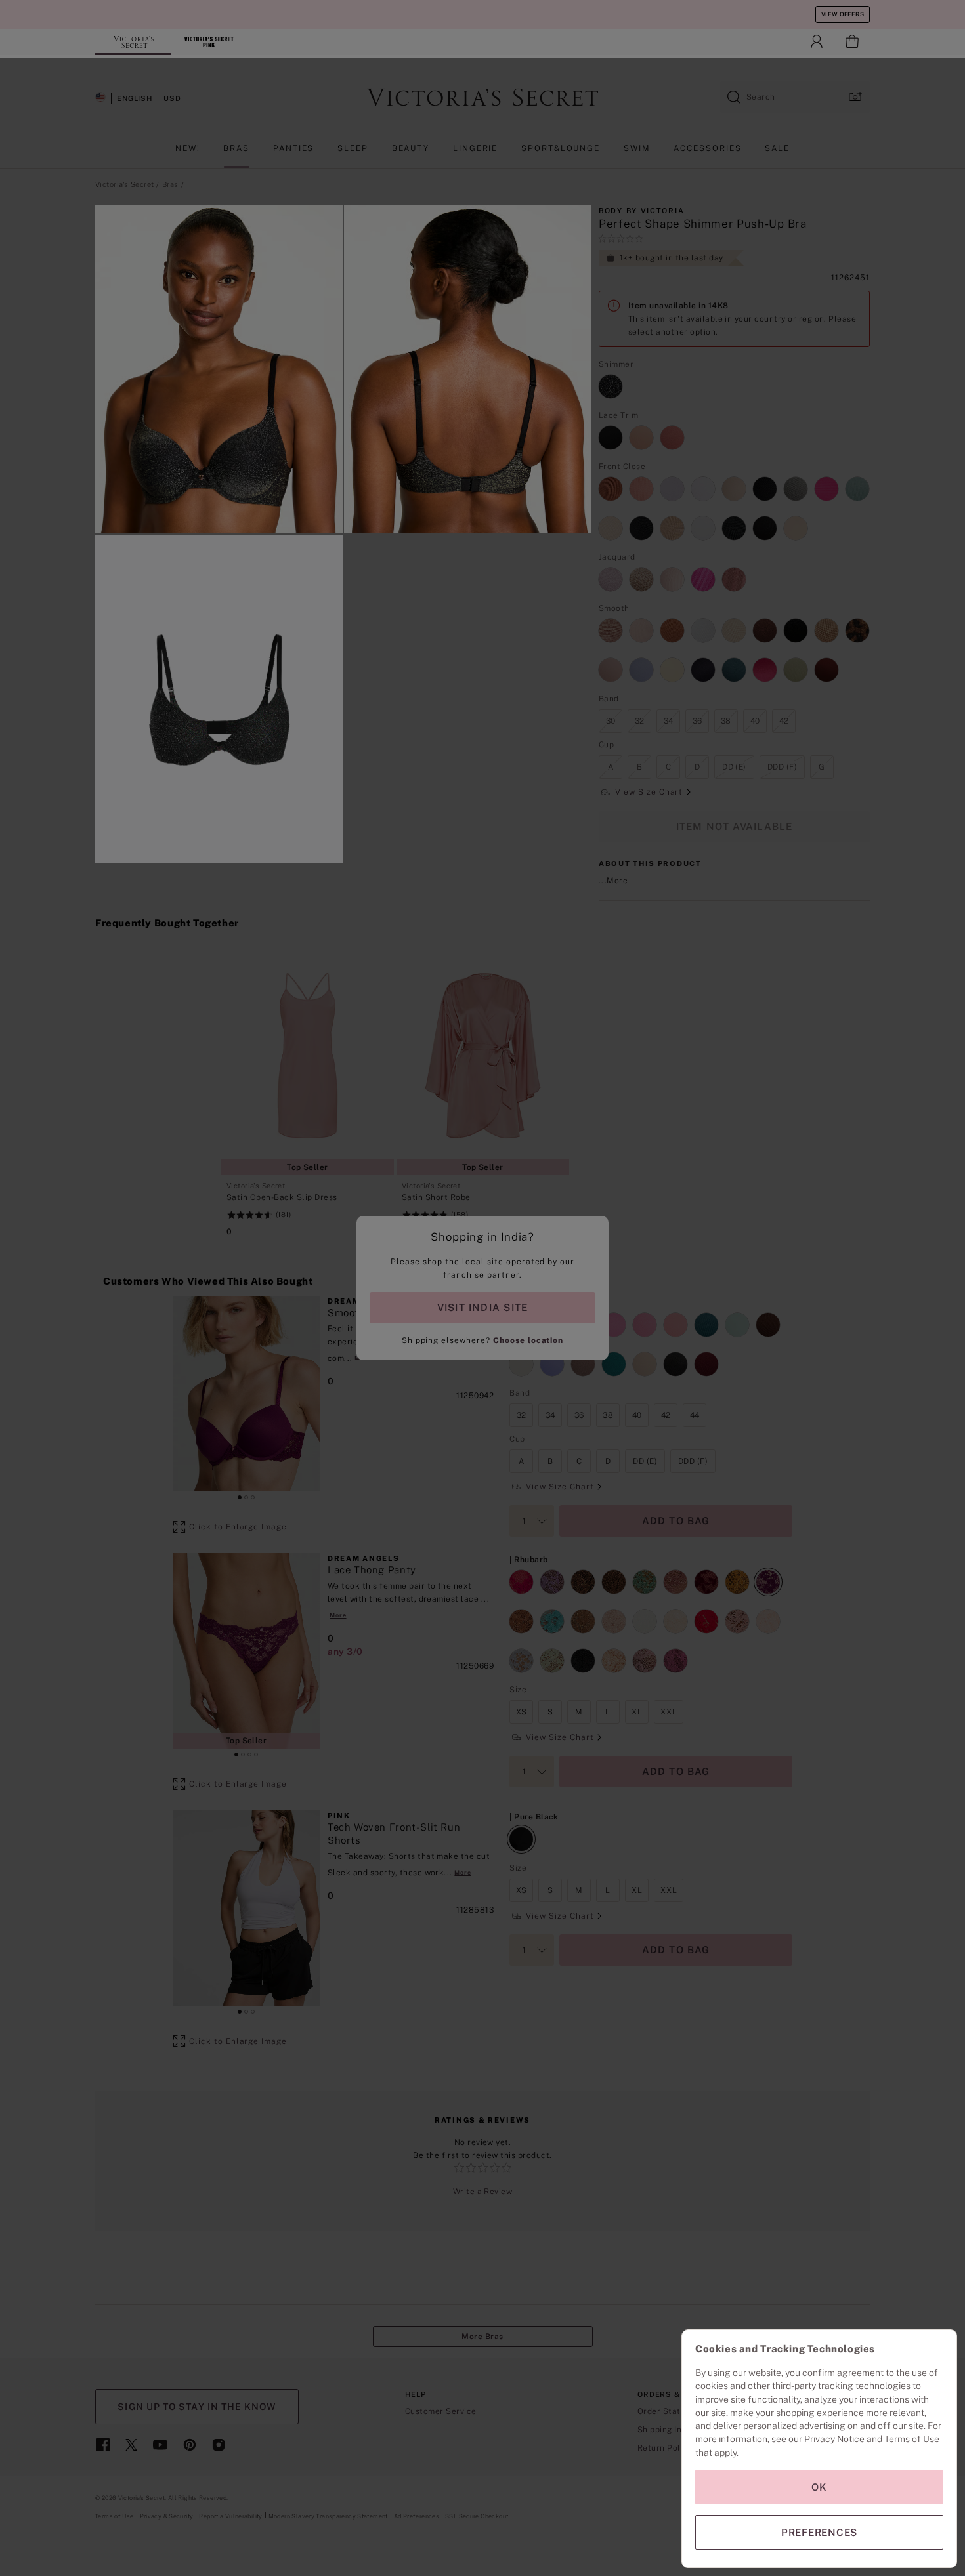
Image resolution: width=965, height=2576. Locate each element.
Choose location (528, 1340)
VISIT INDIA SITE (482, 1307)
